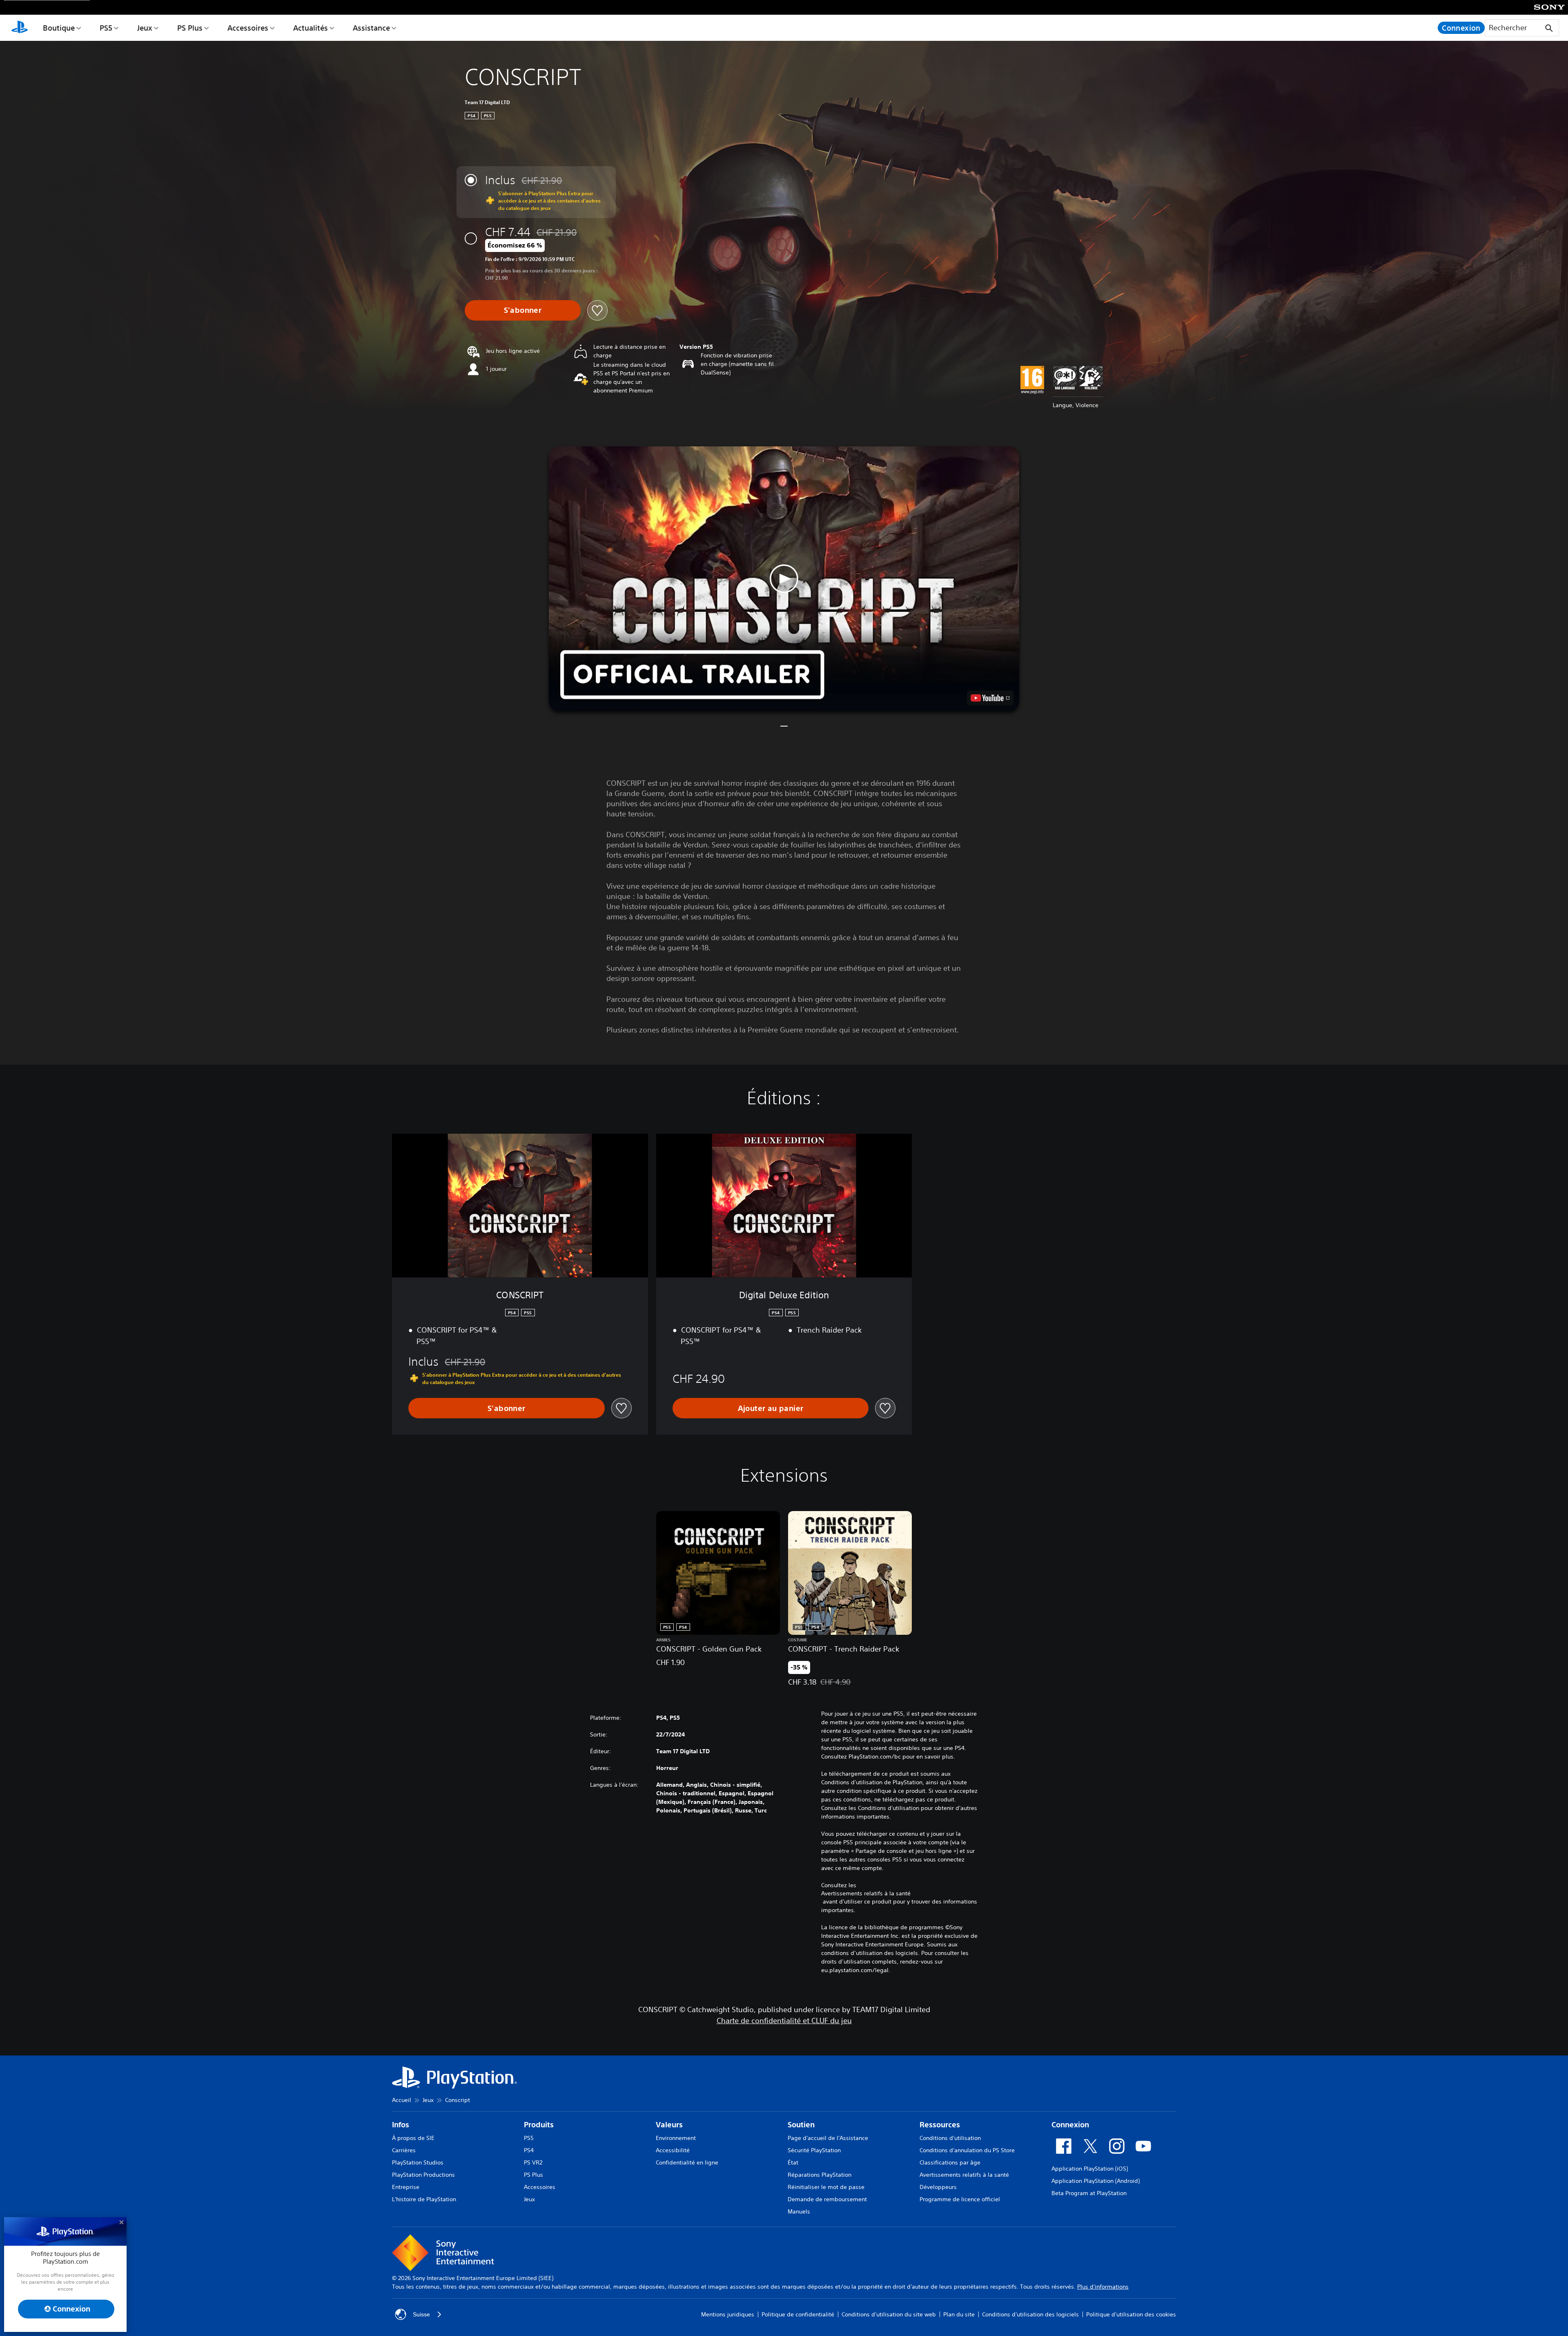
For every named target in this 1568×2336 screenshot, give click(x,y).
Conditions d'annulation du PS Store (967, 2150)
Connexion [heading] (1070, 2125)
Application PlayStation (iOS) (1090, 2169)
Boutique (59, 28)
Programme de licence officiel (960, 2199)
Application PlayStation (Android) (1096, 2181)
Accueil (402, 2100)
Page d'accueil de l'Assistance (828, 2138)
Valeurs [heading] (669, 2125)
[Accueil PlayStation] (20, 28)
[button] (784, 579)
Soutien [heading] (801, 2125)
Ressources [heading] (940, 2125)
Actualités (311, 28)
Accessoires (248, 28)
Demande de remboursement (827, 2199)
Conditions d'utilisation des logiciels (1030, 2314)
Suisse (421, 2314)
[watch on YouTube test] (990, 698)
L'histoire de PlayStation (424, 2199)
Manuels (799, 2211)
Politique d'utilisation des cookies (1131, 2314)
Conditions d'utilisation (950, 2138)
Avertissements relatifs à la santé (866, 1893)
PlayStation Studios (418, 2162)
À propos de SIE (413, 2138)
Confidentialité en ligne (687, 2162)
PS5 (106, 28)
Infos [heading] (401, 2125)
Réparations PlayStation (820, 2175)
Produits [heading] (539, 2125)
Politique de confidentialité (798, 2314)
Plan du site (959, 2314)
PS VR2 (533, 2162)
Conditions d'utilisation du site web (889, 2314)
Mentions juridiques (728, 2314)
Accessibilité (673, 2150)
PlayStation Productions (423, 2175)
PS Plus (190, 28)
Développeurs (938, 2187)
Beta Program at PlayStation (1089, 2193)
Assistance (371, 28)
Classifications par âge (950, 2162)
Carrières (404, 2150)
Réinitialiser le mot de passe (826, 2187)
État (793, 2162)
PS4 (529, 2150)
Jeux (145, 28)
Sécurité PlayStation (814, 2150)
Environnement (676, 2138)
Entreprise (406, 2187)
